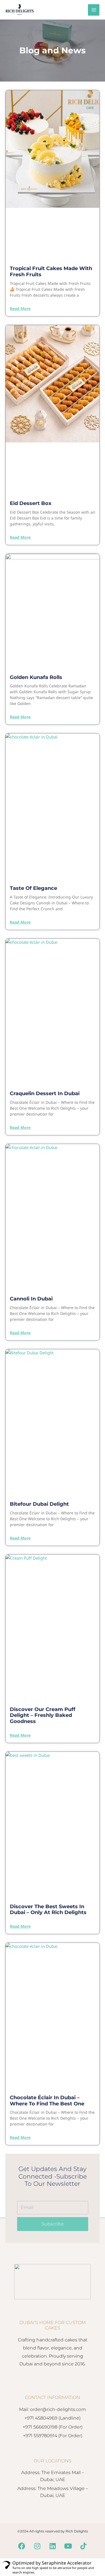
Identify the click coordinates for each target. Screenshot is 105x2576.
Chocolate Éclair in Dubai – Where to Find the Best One (47, 2101)
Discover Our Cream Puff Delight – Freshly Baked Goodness (43, 1715)
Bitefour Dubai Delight (39, 1504)
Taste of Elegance (33, 888)
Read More (20, 309)
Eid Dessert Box (31, 503)
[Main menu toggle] (94, 10)
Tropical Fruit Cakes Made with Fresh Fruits (51, 271)
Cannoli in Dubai (31, 1299)
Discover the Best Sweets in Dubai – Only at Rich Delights (48, 1910)
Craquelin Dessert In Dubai (45, 1093)
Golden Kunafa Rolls (36, 677)
